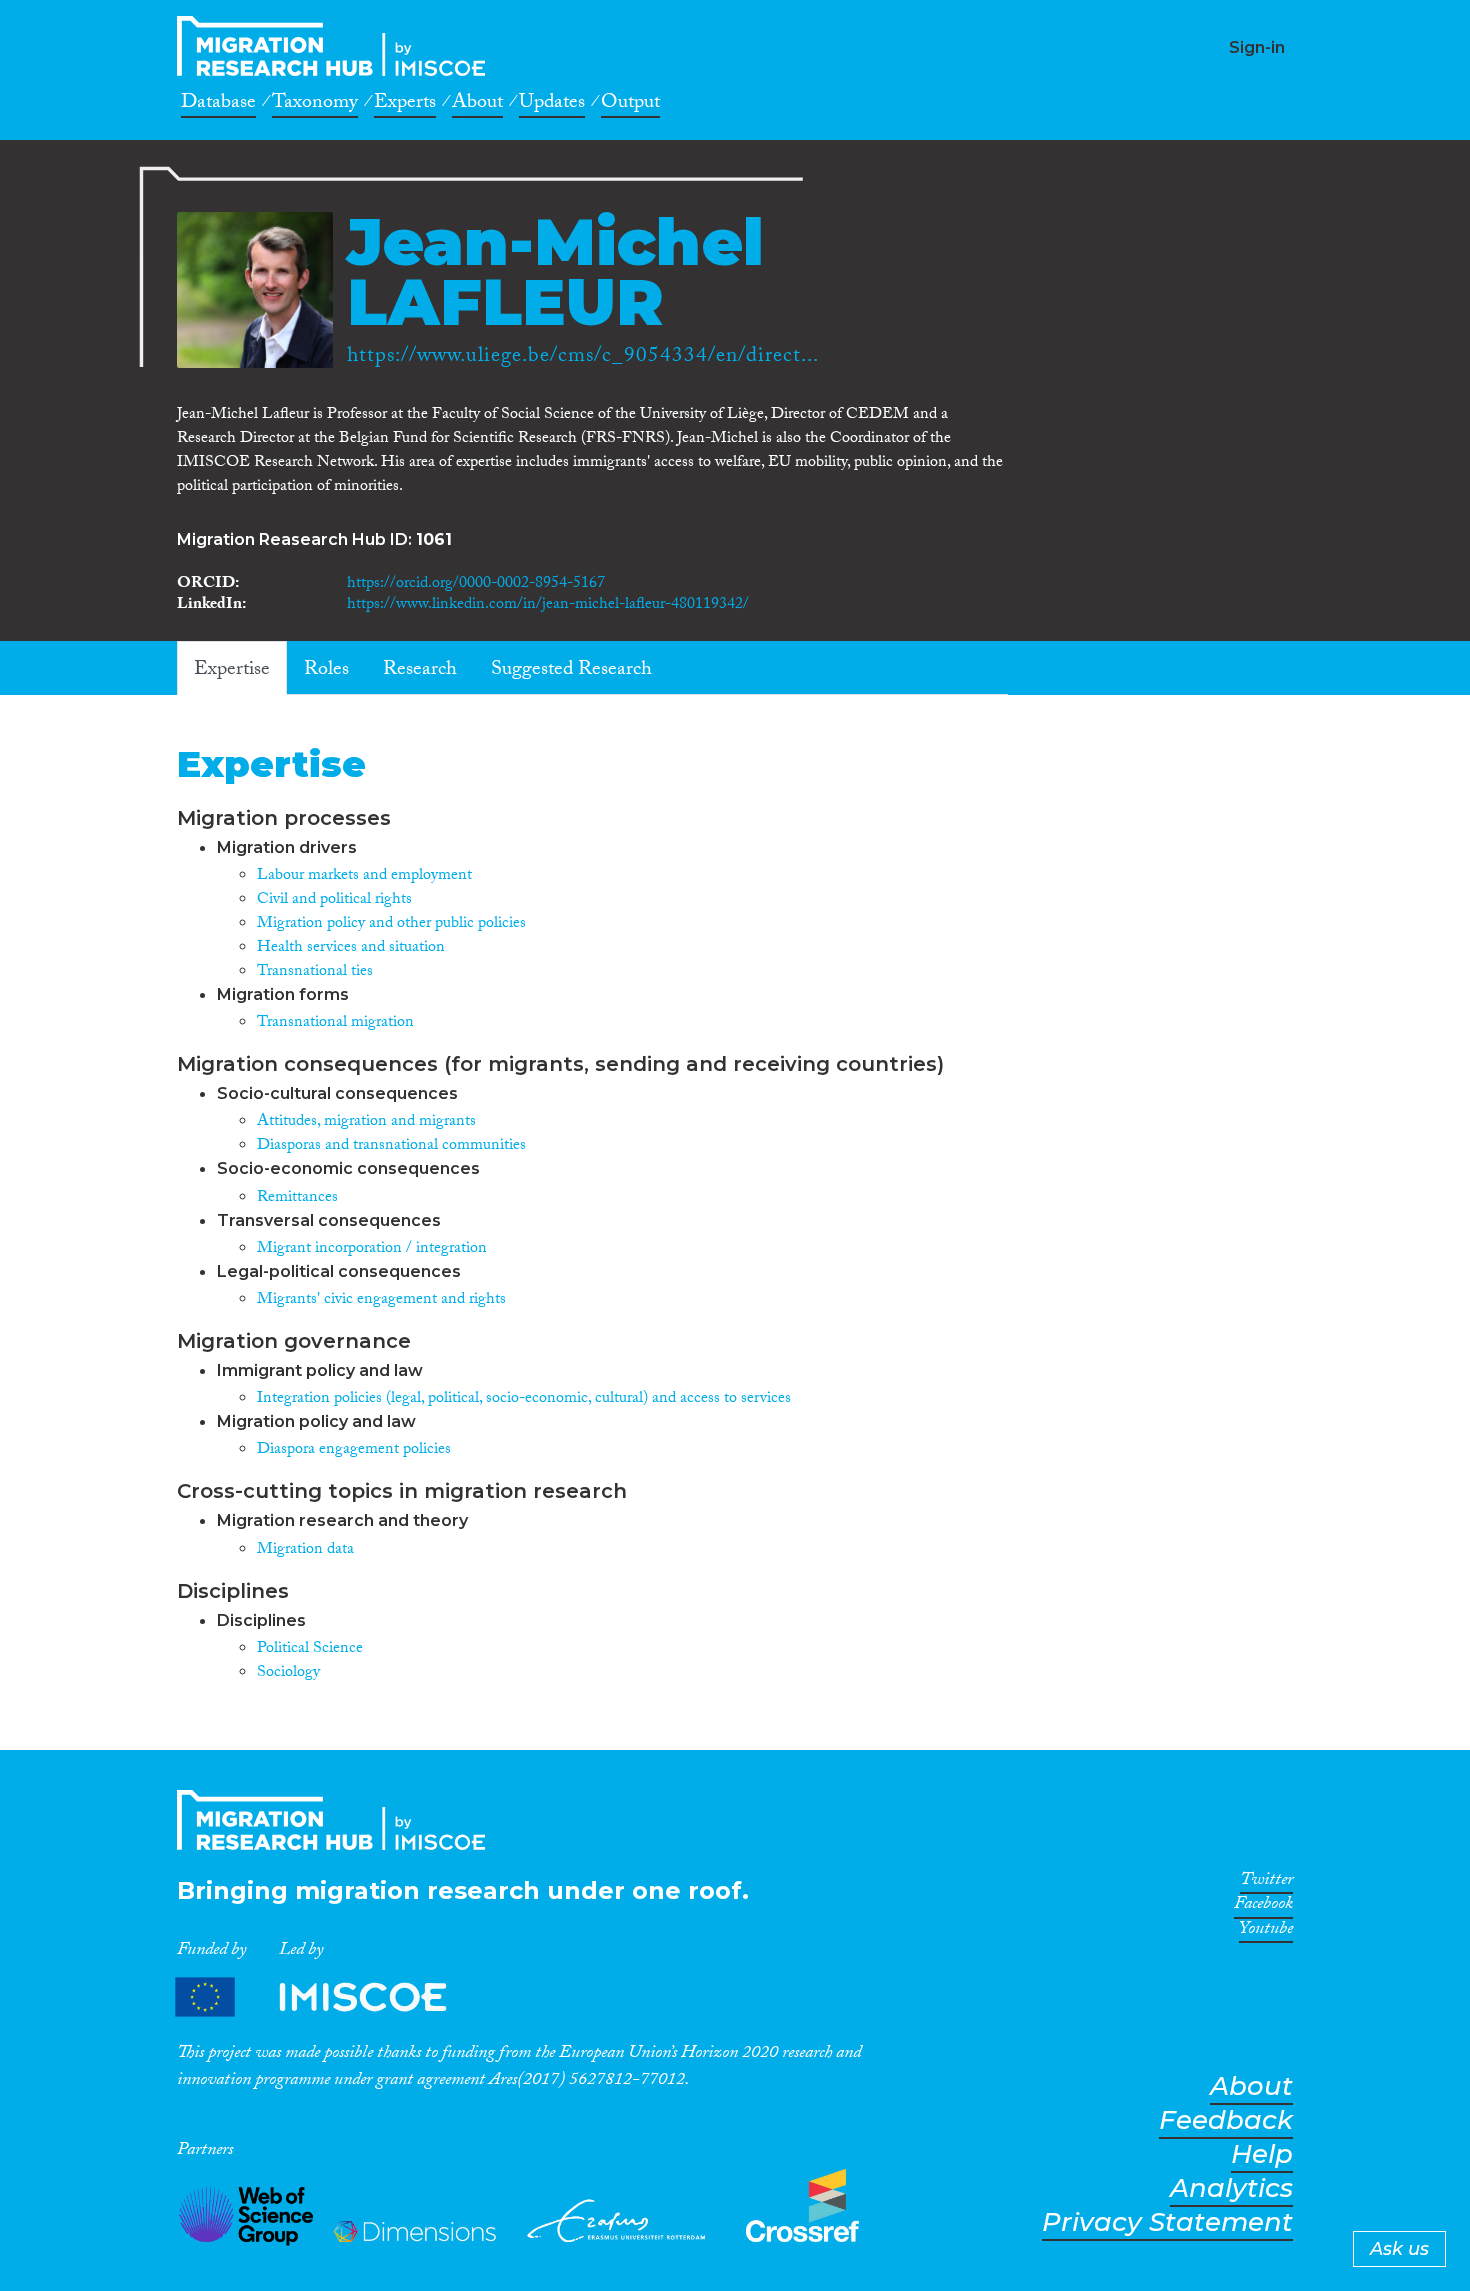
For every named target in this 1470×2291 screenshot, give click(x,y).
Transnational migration (335, 1023)
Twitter (1266, 1883)
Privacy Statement (1167, 2222)
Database (218, 105)
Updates (552, 105)
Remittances (297, 1198)
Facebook (1263, 1907)
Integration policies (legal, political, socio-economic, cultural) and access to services (524, 1399)
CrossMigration (337, 46)
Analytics (1231, 2188)
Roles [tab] (326, 671)
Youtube (1266, 1932)
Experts (405, 105)
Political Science (310, 1649)
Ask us (1399, 2249)
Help (1262, 2154)
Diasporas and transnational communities (391, 1146)
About (477, 105)
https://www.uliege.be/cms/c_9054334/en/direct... (583, 358)
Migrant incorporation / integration (372, 1249)
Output (630, 105)
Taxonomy (315, 105)
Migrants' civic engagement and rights (381, 1300)
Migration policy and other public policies (391, 924)
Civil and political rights (334, 900)
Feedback (1226, 2120)
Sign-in (1257, 47)
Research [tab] (420, 671)
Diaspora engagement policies (354, 1450)
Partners (328, 1997)
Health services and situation (351, 948)
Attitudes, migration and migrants (366, 1122)
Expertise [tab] (232, 671)
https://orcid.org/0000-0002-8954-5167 (476, 584)
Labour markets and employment (364, 876)
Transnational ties (315, 972)
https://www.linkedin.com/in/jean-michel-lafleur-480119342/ (548, 605)
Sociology (288, 1673)
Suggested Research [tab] (571, 671)
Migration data (305, 1550)
